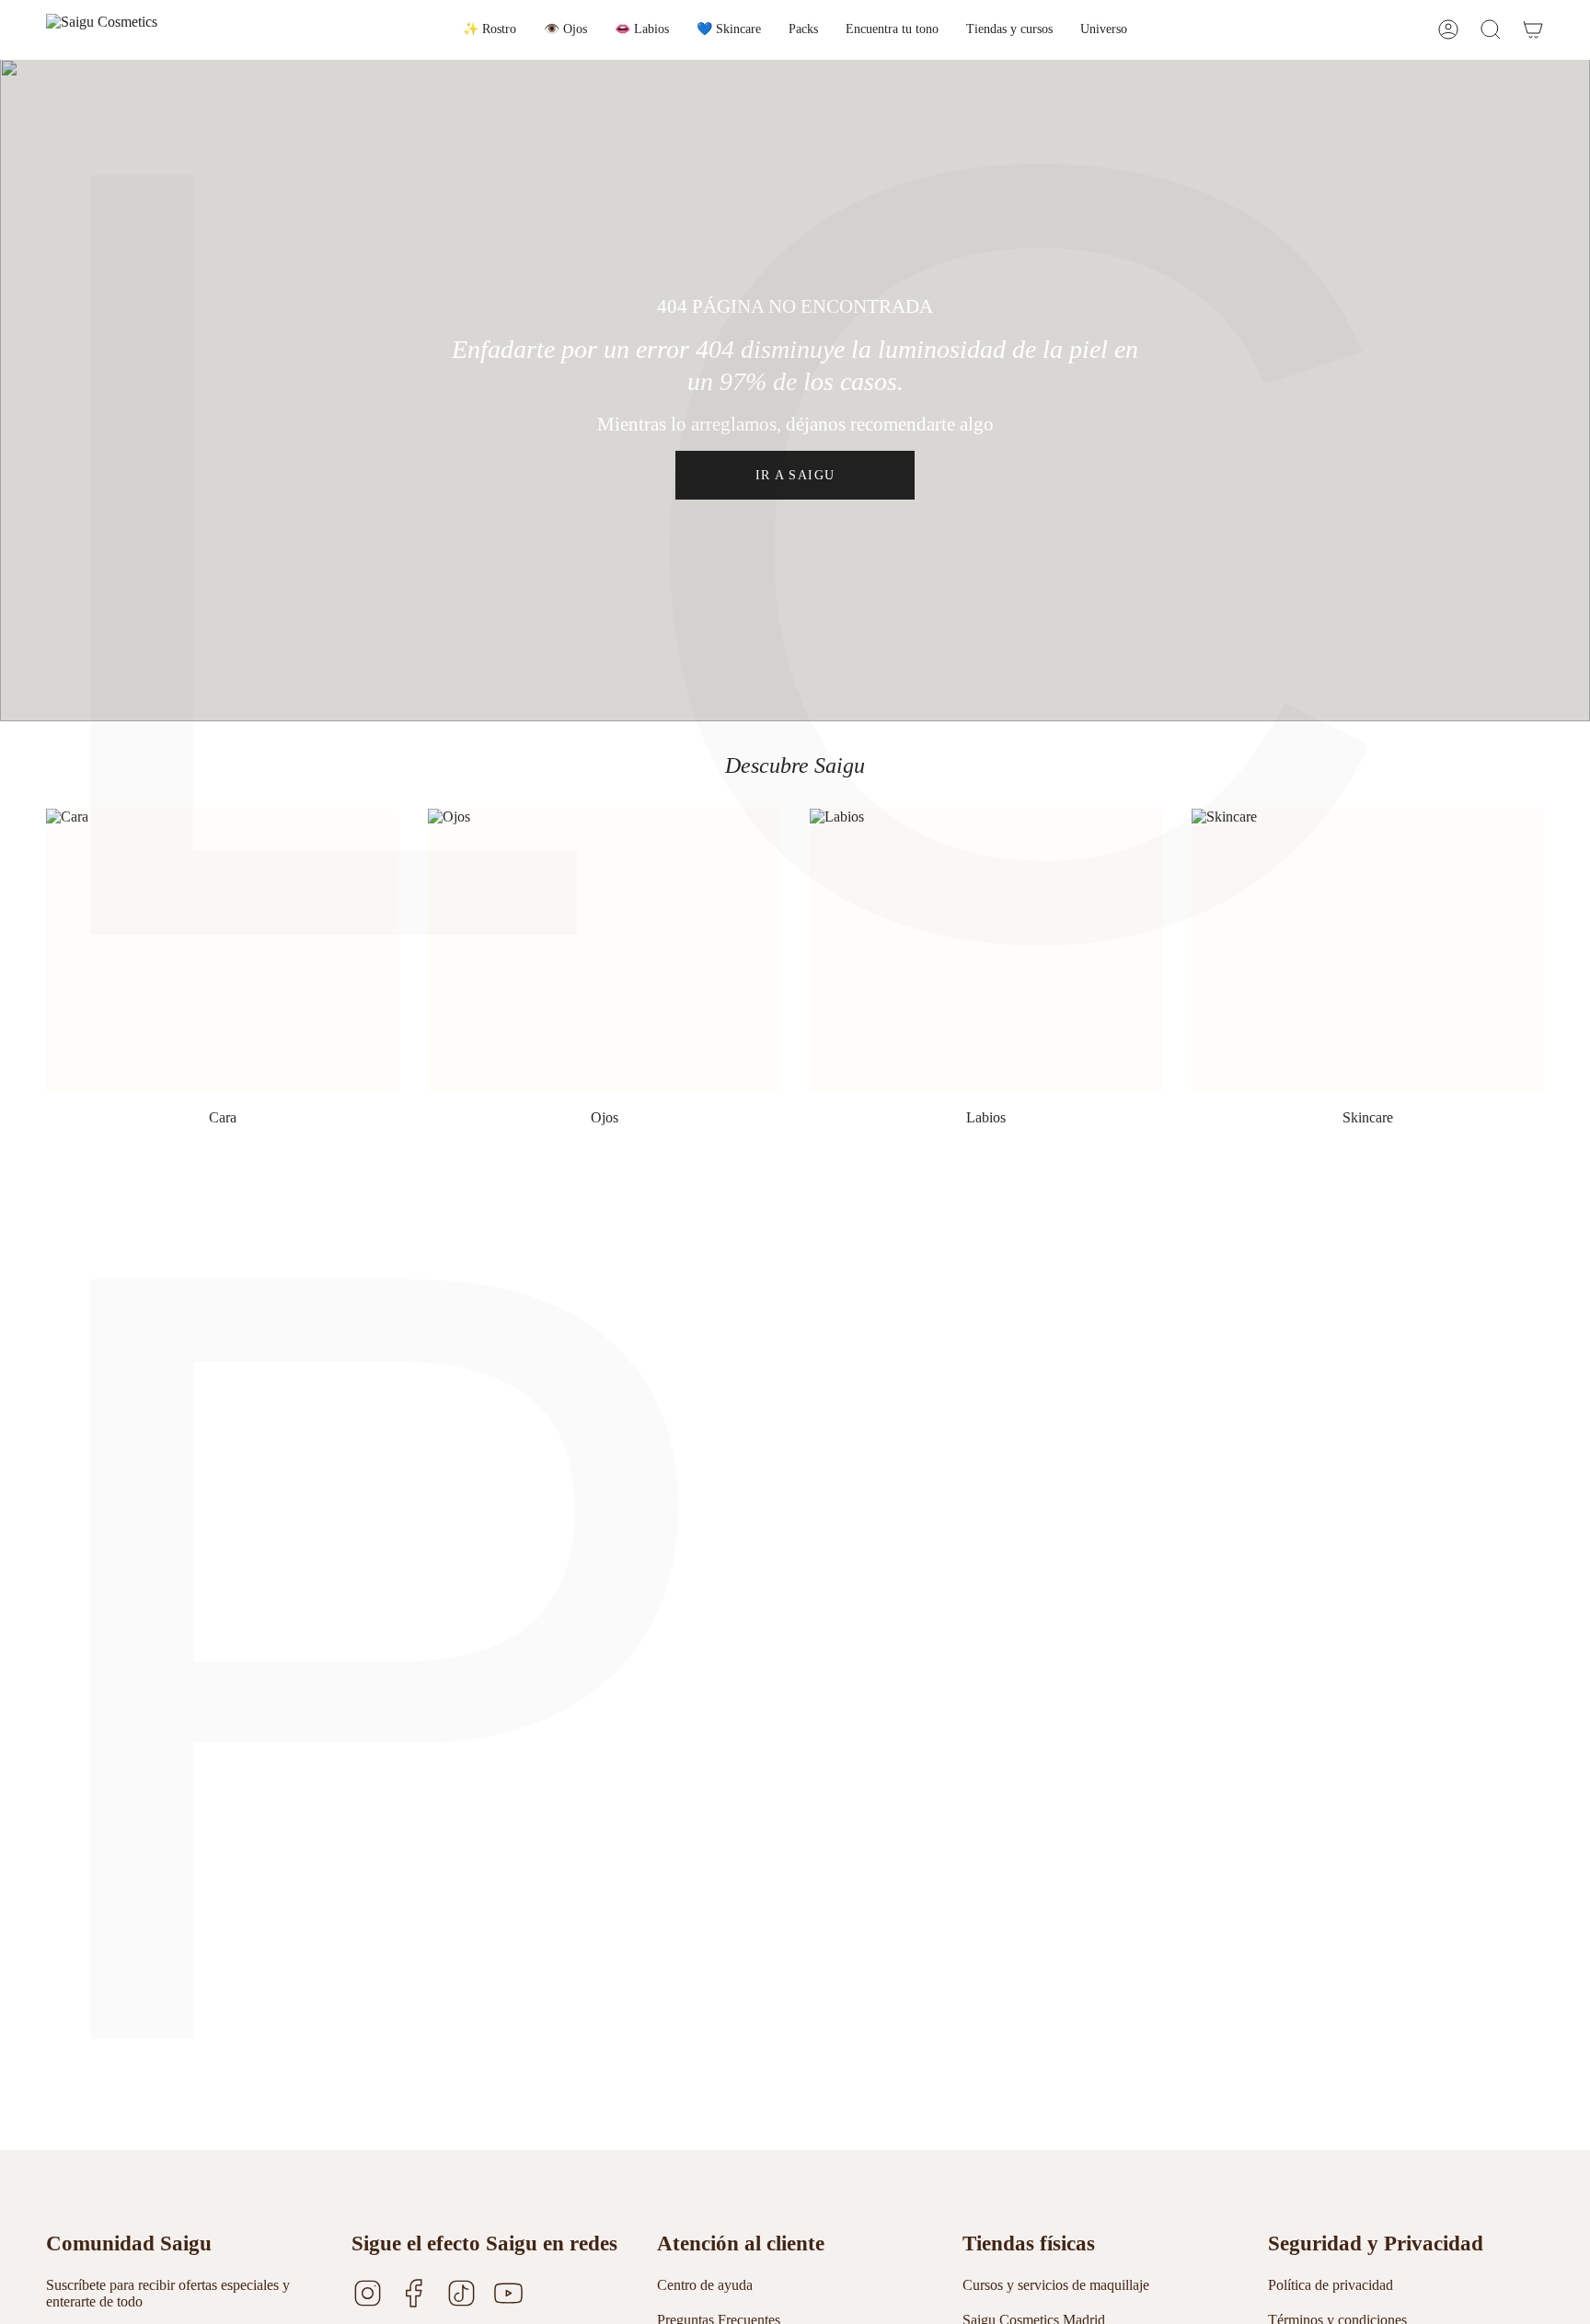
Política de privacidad (1331, 2285)
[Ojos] (604, 949)
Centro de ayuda (705, 2285)
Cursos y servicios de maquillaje (1056, 2285)
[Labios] (986, 949)
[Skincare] (1368, 949)
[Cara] (222, 949)
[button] (490, 30)
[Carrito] (1533, 30)
